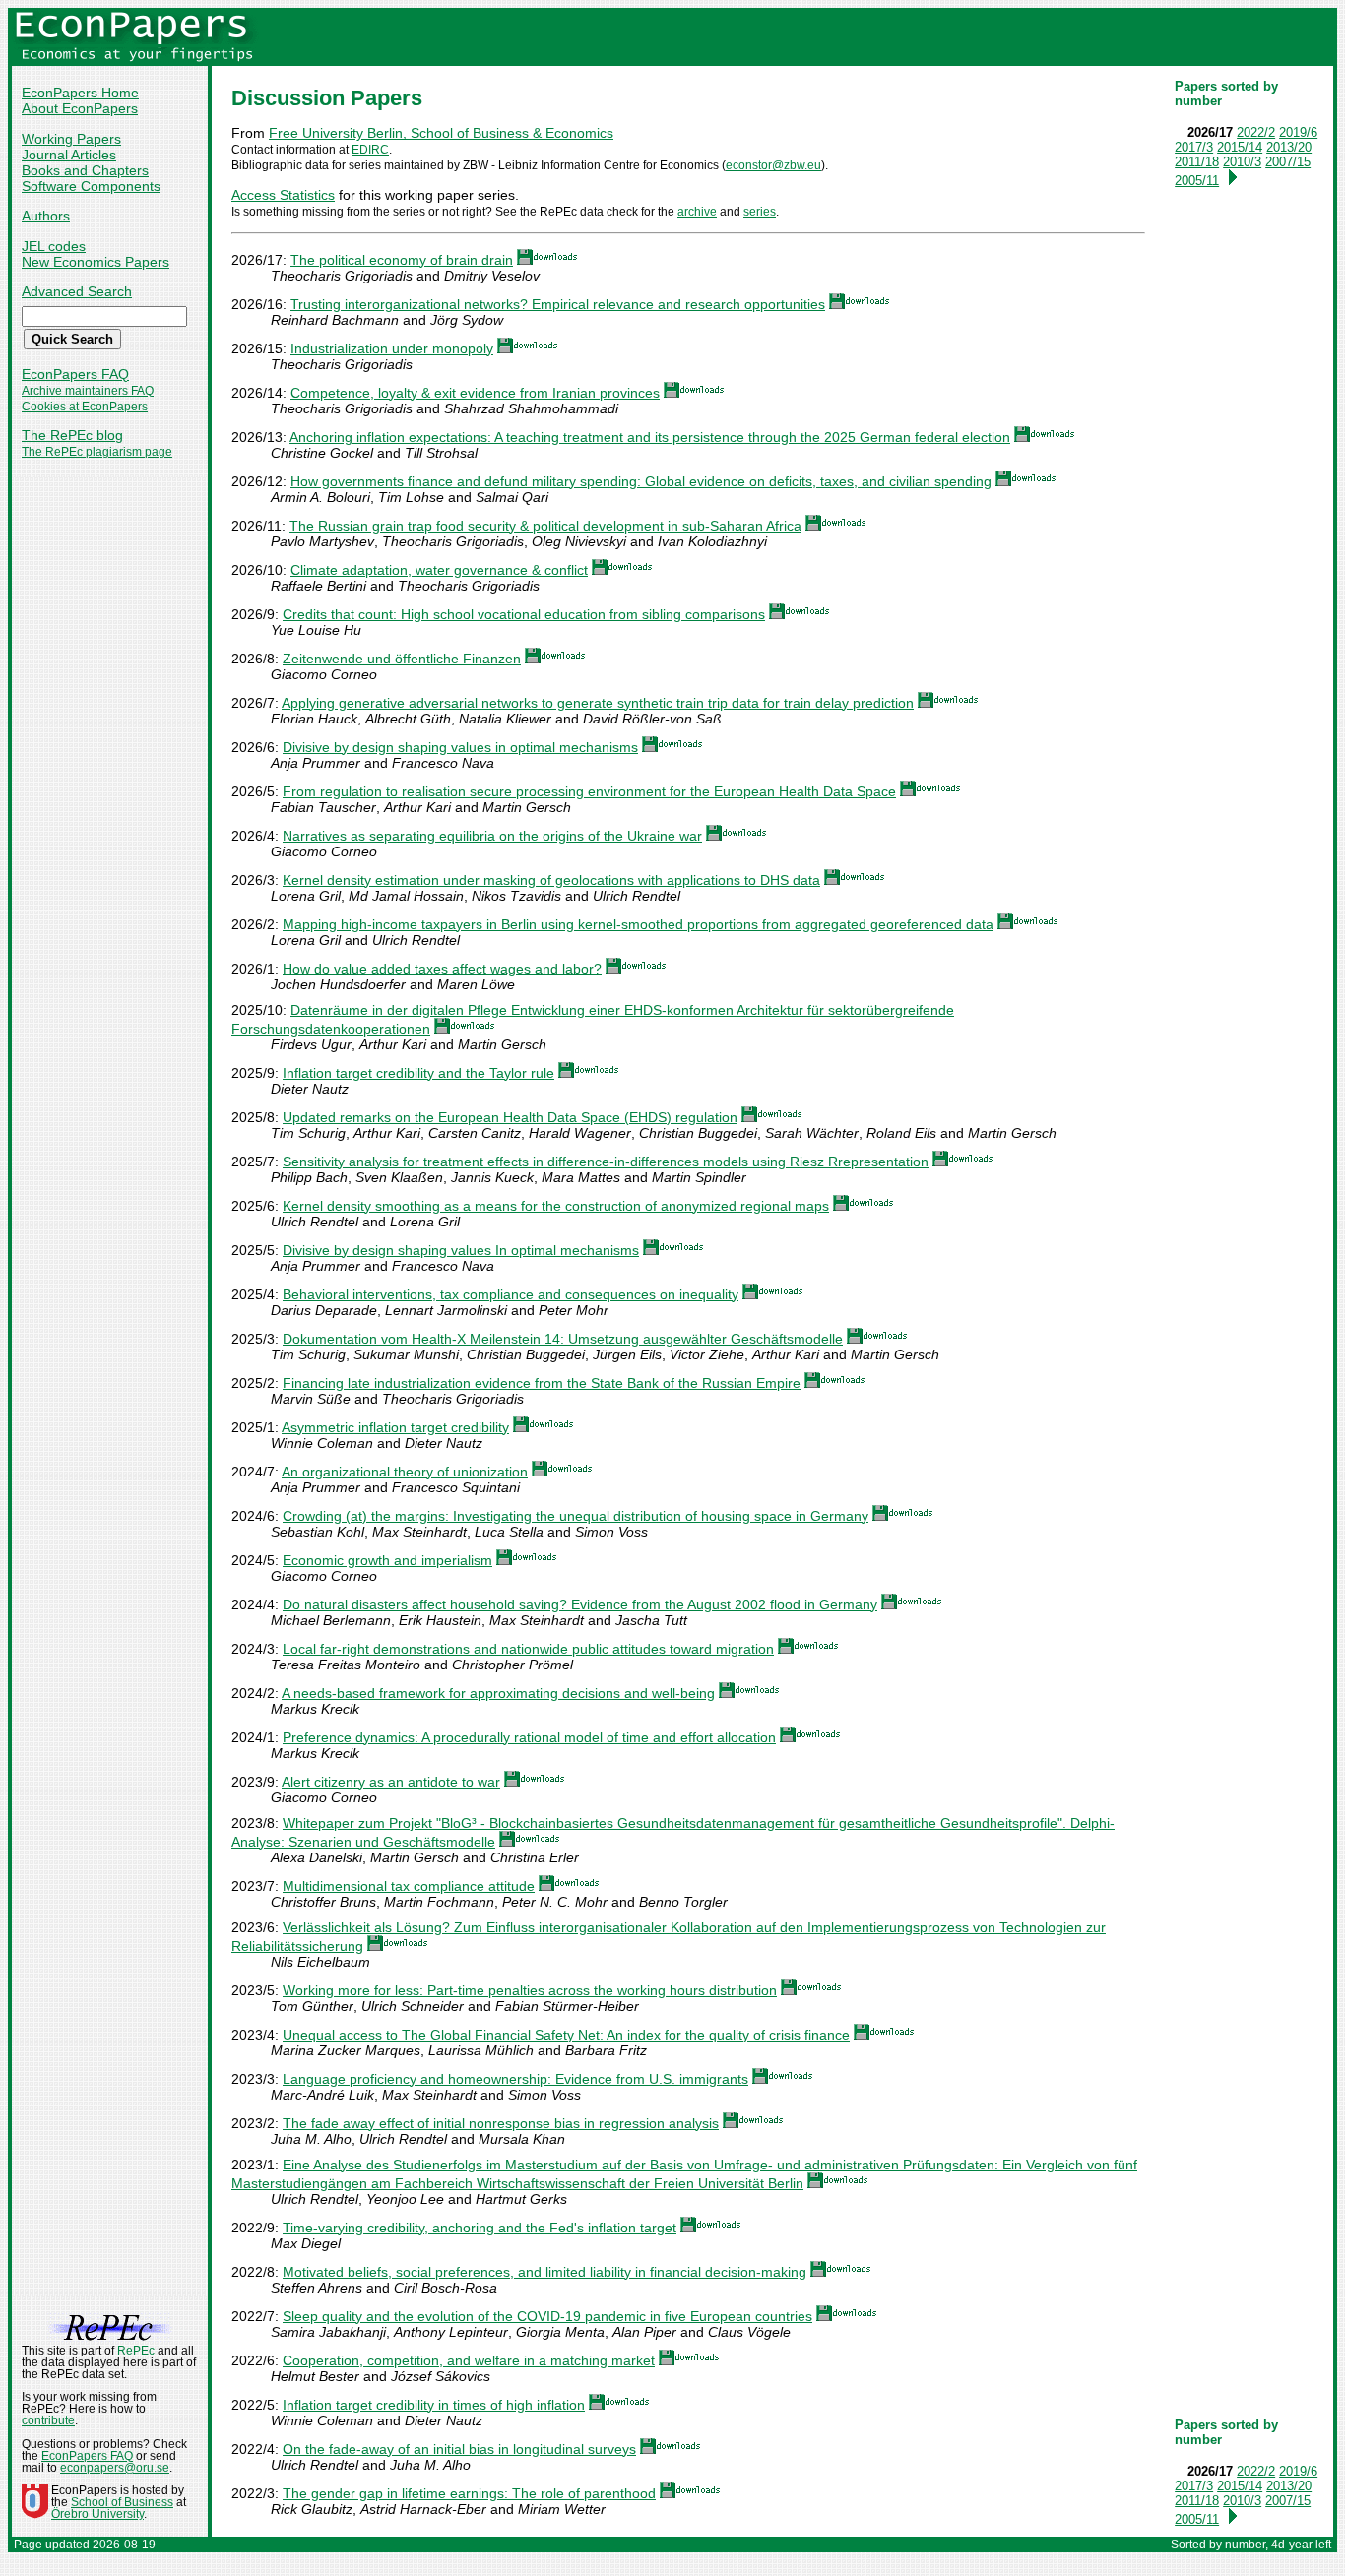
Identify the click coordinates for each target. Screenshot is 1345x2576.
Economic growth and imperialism (387, 1560)
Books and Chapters (85, 170)
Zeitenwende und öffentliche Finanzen (402, 659)
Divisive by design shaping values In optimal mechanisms (461, 1250)
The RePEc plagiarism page (97, 452)
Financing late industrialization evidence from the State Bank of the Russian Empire (542, 1383)
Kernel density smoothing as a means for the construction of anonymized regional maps (556, 1206)
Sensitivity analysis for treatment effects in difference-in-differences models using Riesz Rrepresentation (606, 1162)
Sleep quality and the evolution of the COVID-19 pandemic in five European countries (547, 2316)
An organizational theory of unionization (405, 1472)
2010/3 (1242, 162)
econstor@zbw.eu (773, 165)
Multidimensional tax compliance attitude (409, 1886)
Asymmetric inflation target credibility (395, 1427)
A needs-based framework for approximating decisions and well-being (498, 1693)
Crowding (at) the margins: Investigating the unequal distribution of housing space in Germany (576, 1516)
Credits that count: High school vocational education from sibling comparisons (524, 614)
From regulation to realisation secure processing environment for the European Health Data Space (589, 791)
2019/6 (1298, 132)
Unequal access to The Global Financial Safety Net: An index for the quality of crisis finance (566, 2035)
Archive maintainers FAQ (88, 391)
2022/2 (1256, 132)
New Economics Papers (96, 262)
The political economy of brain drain (402, 260)
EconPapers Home (80, 93)
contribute (48, 2420)
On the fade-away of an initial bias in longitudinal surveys (459, 2449)
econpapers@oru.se (115, 2468)
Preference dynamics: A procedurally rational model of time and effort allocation (529, 1737)
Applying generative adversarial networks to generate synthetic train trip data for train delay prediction (598, 703)
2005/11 (1197, 181)
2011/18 (1197, 162)
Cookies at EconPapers (85, 407)
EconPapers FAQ (75, 374)
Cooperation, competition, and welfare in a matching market (469, 2360)
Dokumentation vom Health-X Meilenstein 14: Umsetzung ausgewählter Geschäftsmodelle (563, 1339)
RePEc (136, 2351)
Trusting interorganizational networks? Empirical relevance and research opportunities (558, 304)
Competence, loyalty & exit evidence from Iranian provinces (475, 393)
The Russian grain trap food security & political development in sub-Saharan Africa (545, 526)
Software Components (91, 186)
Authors (46, 216)
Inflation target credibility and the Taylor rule (418, 1073)
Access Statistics (283, 195)
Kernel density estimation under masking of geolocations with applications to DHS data (551, 880)
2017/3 (1194, 147)
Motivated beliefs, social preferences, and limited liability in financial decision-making (544, 2272)
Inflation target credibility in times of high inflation (434, 2405)
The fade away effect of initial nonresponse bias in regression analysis (501, 2123)
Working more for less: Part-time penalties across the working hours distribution (530, 1990)
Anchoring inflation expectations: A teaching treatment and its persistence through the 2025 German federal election (650, 437)
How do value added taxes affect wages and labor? (442, 969)
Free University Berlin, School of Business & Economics (441, 133)
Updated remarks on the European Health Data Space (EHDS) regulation (510, 1117)
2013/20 (1289, 147)
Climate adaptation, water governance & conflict (439, 570)
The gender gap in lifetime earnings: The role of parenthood (469, 2493)
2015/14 (1240, 147)
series (760, 212)
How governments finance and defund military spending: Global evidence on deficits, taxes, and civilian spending (641, 481)
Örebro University (97, 2514)
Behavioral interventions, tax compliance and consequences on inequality (511, 1294)
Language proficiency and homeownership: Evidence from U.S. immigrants (515, 2079)
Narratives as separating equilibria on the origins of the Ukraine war (492, 836)
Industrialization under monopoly (392, 348)
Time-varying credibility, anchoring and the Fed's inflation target (480, 2228)
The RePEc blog (72, 435)
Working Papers (71, 139)
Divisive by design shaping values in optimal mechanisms (460, 747)
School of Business (122, 2502)
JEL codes (54, 246)
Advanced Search (77, 291)
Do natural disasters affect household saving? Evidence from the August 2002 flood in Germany (580, 1604)
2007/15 (1288, 162)
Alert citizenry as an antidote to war (391, 1782)
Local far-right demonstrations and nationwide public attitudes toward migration (528, 1649)
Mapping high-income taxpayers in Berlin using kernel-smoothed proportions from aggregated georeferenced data (638, 924)
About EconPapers (80, 108)
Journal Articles (69, 155)
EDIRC (370, 150)
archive (697, 212)
